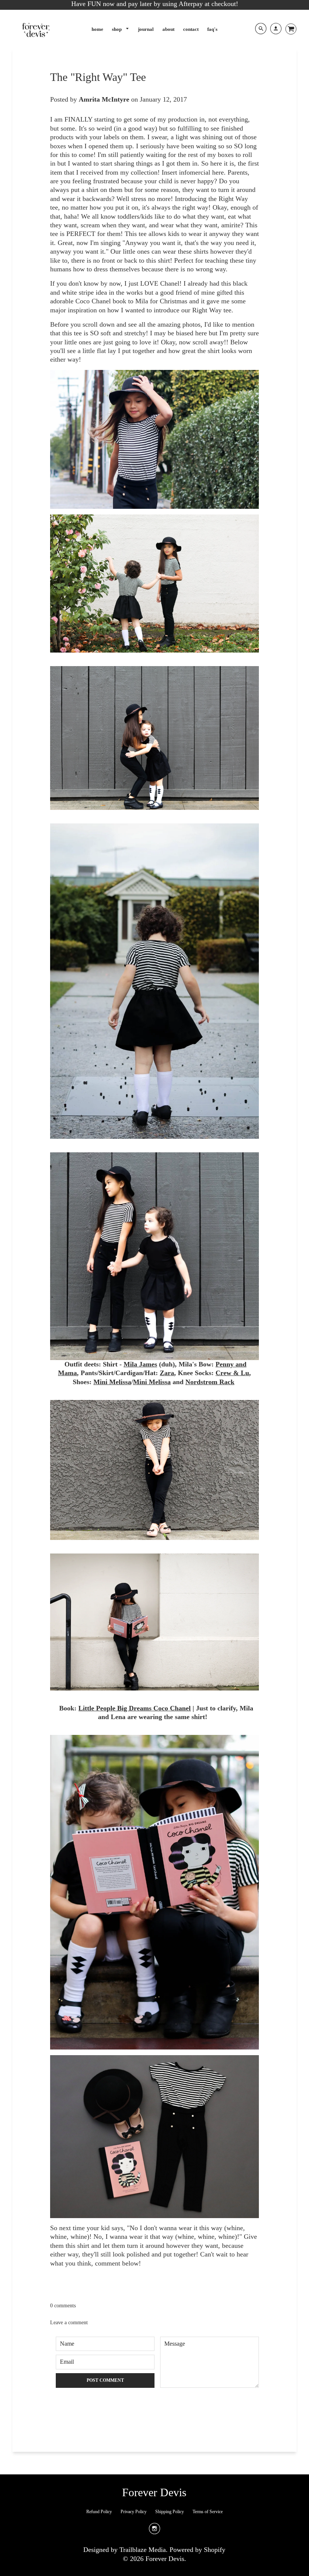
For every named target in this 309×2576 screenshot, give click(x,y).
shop (117, 29)
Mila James (140, 1364)
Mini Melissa (112, 1382)
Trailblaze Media (143, 2550)
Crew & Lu (232, 1373)
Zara (167, 1373)
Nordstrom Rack (210, 1382)
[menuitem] (97, 29)
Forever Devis (154, 2492)
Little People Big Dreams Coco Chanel (135, 1708)
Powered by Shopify (197, 2550)
